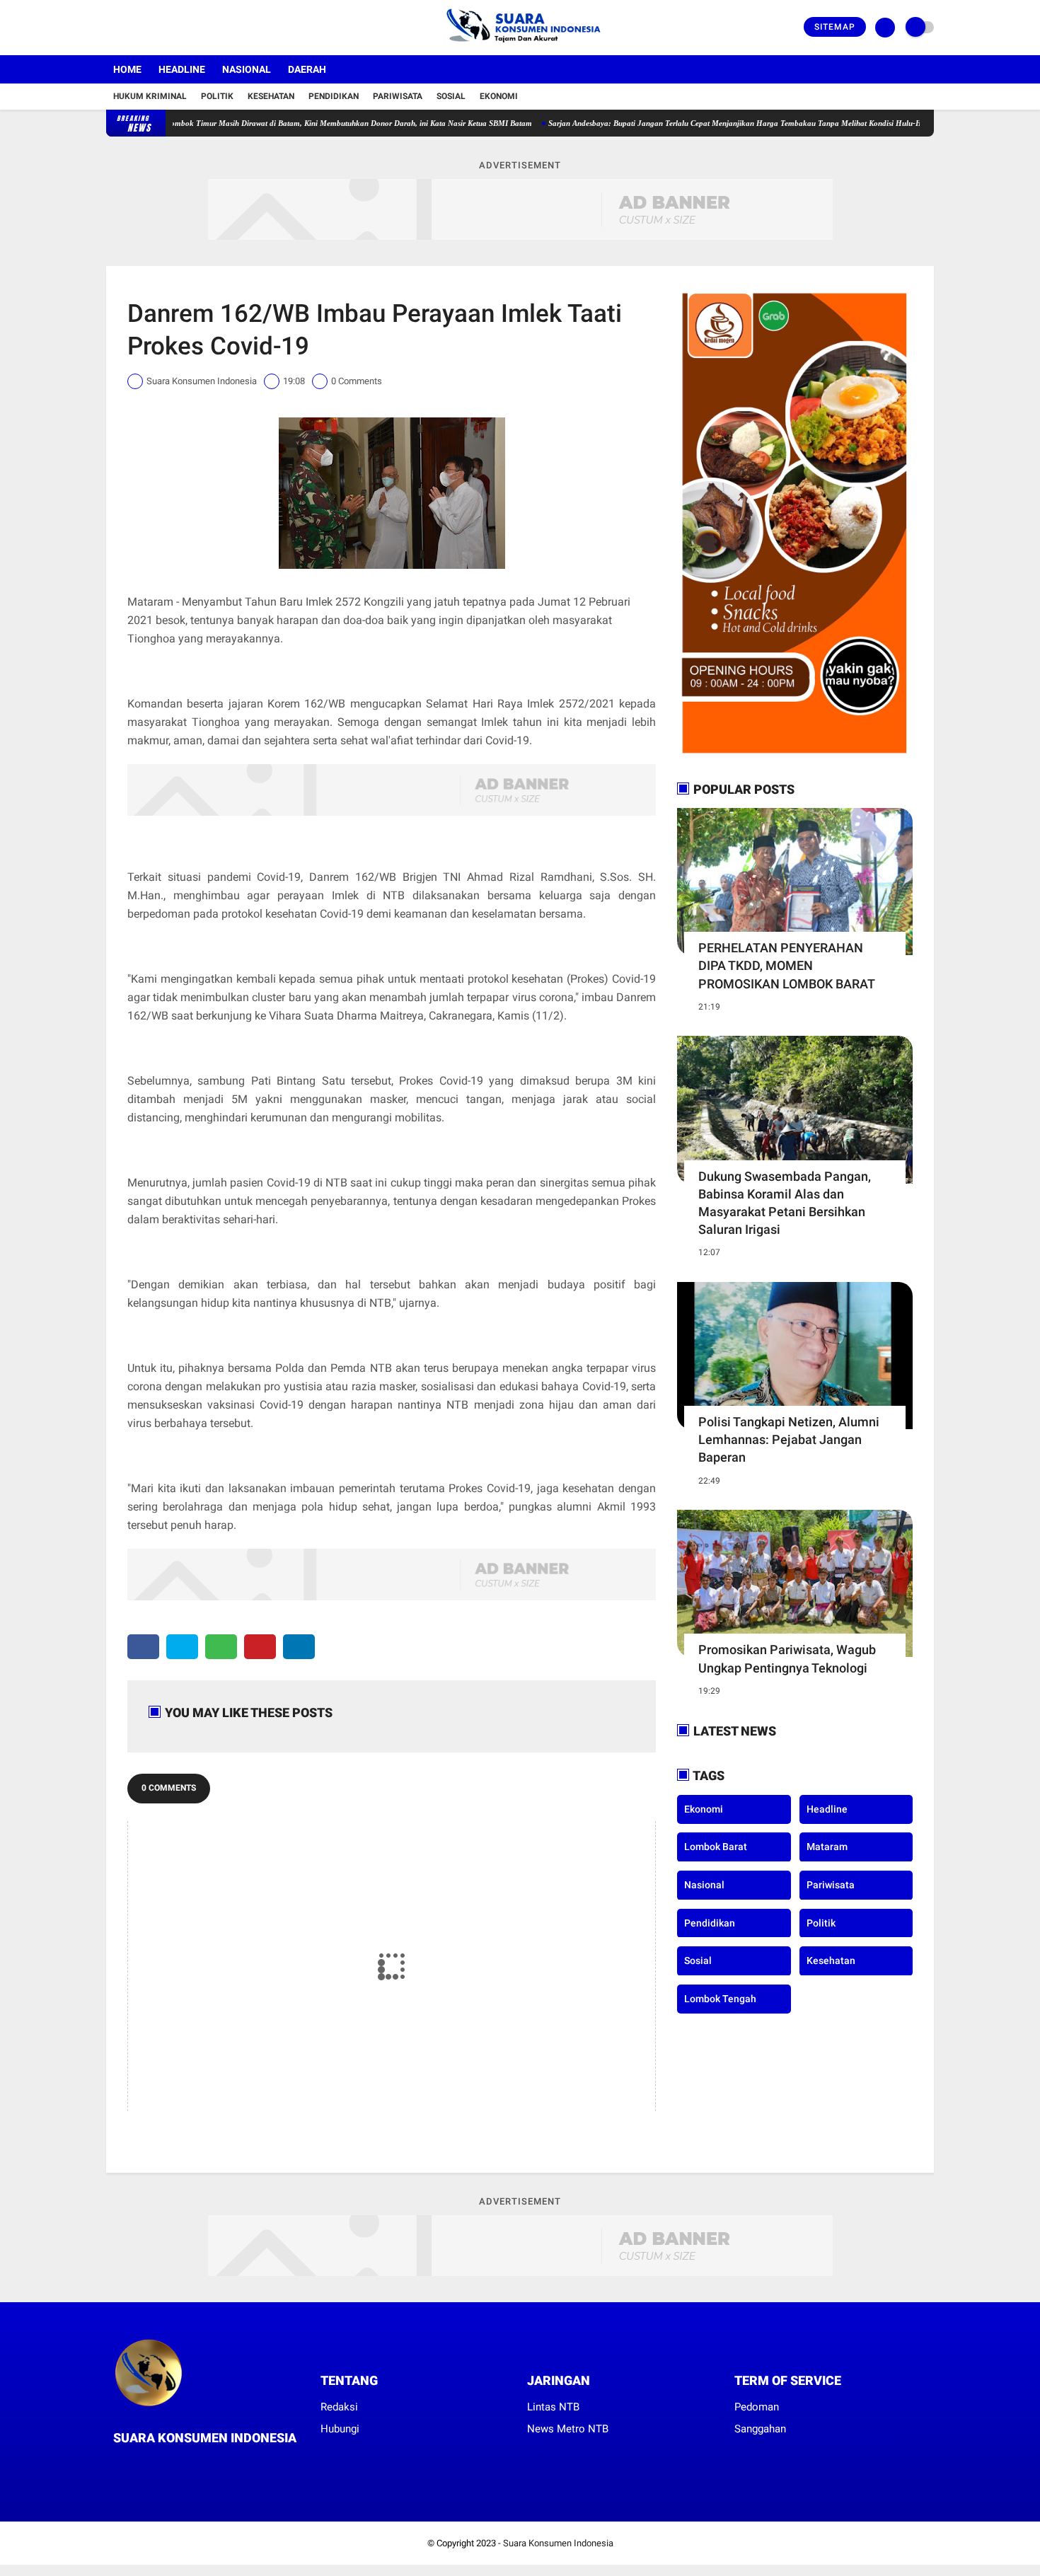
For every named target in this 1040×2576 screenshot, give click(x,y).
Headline (182, 69)
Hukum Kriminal (150, 96)
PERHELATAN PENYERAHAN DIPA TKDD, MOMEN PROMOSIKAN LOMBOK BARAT (787, 965)
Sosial (451, 96)
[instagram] (149, 28)
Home (127, 69)
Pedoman (757, 2407)
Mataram (827, 1847)
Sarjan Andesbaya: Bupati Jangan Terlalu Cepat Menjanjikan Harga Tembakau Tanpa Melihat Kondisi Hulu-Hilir (687, 123)
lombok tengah (720, 1998)
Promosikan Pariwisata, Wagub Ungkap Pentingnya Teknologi (787, 1658)
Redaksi (339, 2407)
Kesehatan (271, 96)
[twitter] (129, 28)
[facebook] (110, 28)
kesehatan (831, 1960)
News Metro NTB (568, 2429)
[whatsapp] (221, 1647)
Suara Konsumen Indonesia (558, 2543)
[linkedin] (299, 1647)
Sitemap (835, 27)
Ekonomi (499, 96)
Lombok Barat (716, 1847)
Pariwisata (398, 96)
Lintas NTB (553, 2407)
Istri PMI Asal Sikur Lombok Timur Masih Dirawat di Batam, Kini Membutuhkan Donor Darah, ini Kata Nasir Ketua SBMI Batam (262, 123)
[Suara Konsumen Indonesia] (520, 47)
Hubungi (340, 2429)
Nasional (247, 69)
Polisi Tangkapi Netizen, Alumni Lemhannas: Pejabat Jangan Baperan (789, 1439)
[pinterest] (260, 1647)
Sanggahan (760, 2429)
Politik (217, 96)
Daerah (307, 69)
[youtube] (168, 28)
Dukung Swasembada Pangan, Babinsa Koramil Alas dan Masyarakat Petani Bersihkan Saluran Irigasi (785, 1203)
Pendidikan (334, 96)
